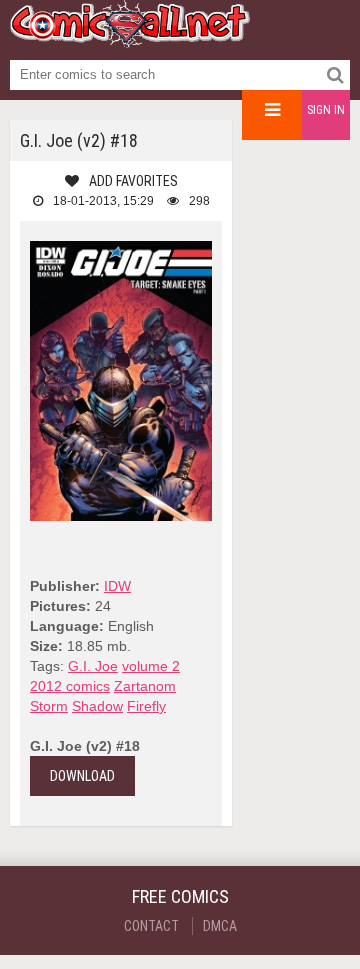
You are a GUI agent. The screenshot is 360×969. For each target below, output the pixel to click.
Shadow (97, 706)
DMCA (220, 926)
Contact (151, 926)
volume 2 (151, 666)
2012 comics (70, 686)
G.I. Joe (93, 666)
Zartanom (145, 686)
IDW (117, 586)
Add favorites (133, 181)
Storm (49, 706)
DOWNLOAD (82, 776)
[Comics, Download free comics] (130, 40)
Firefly (146, 706)
